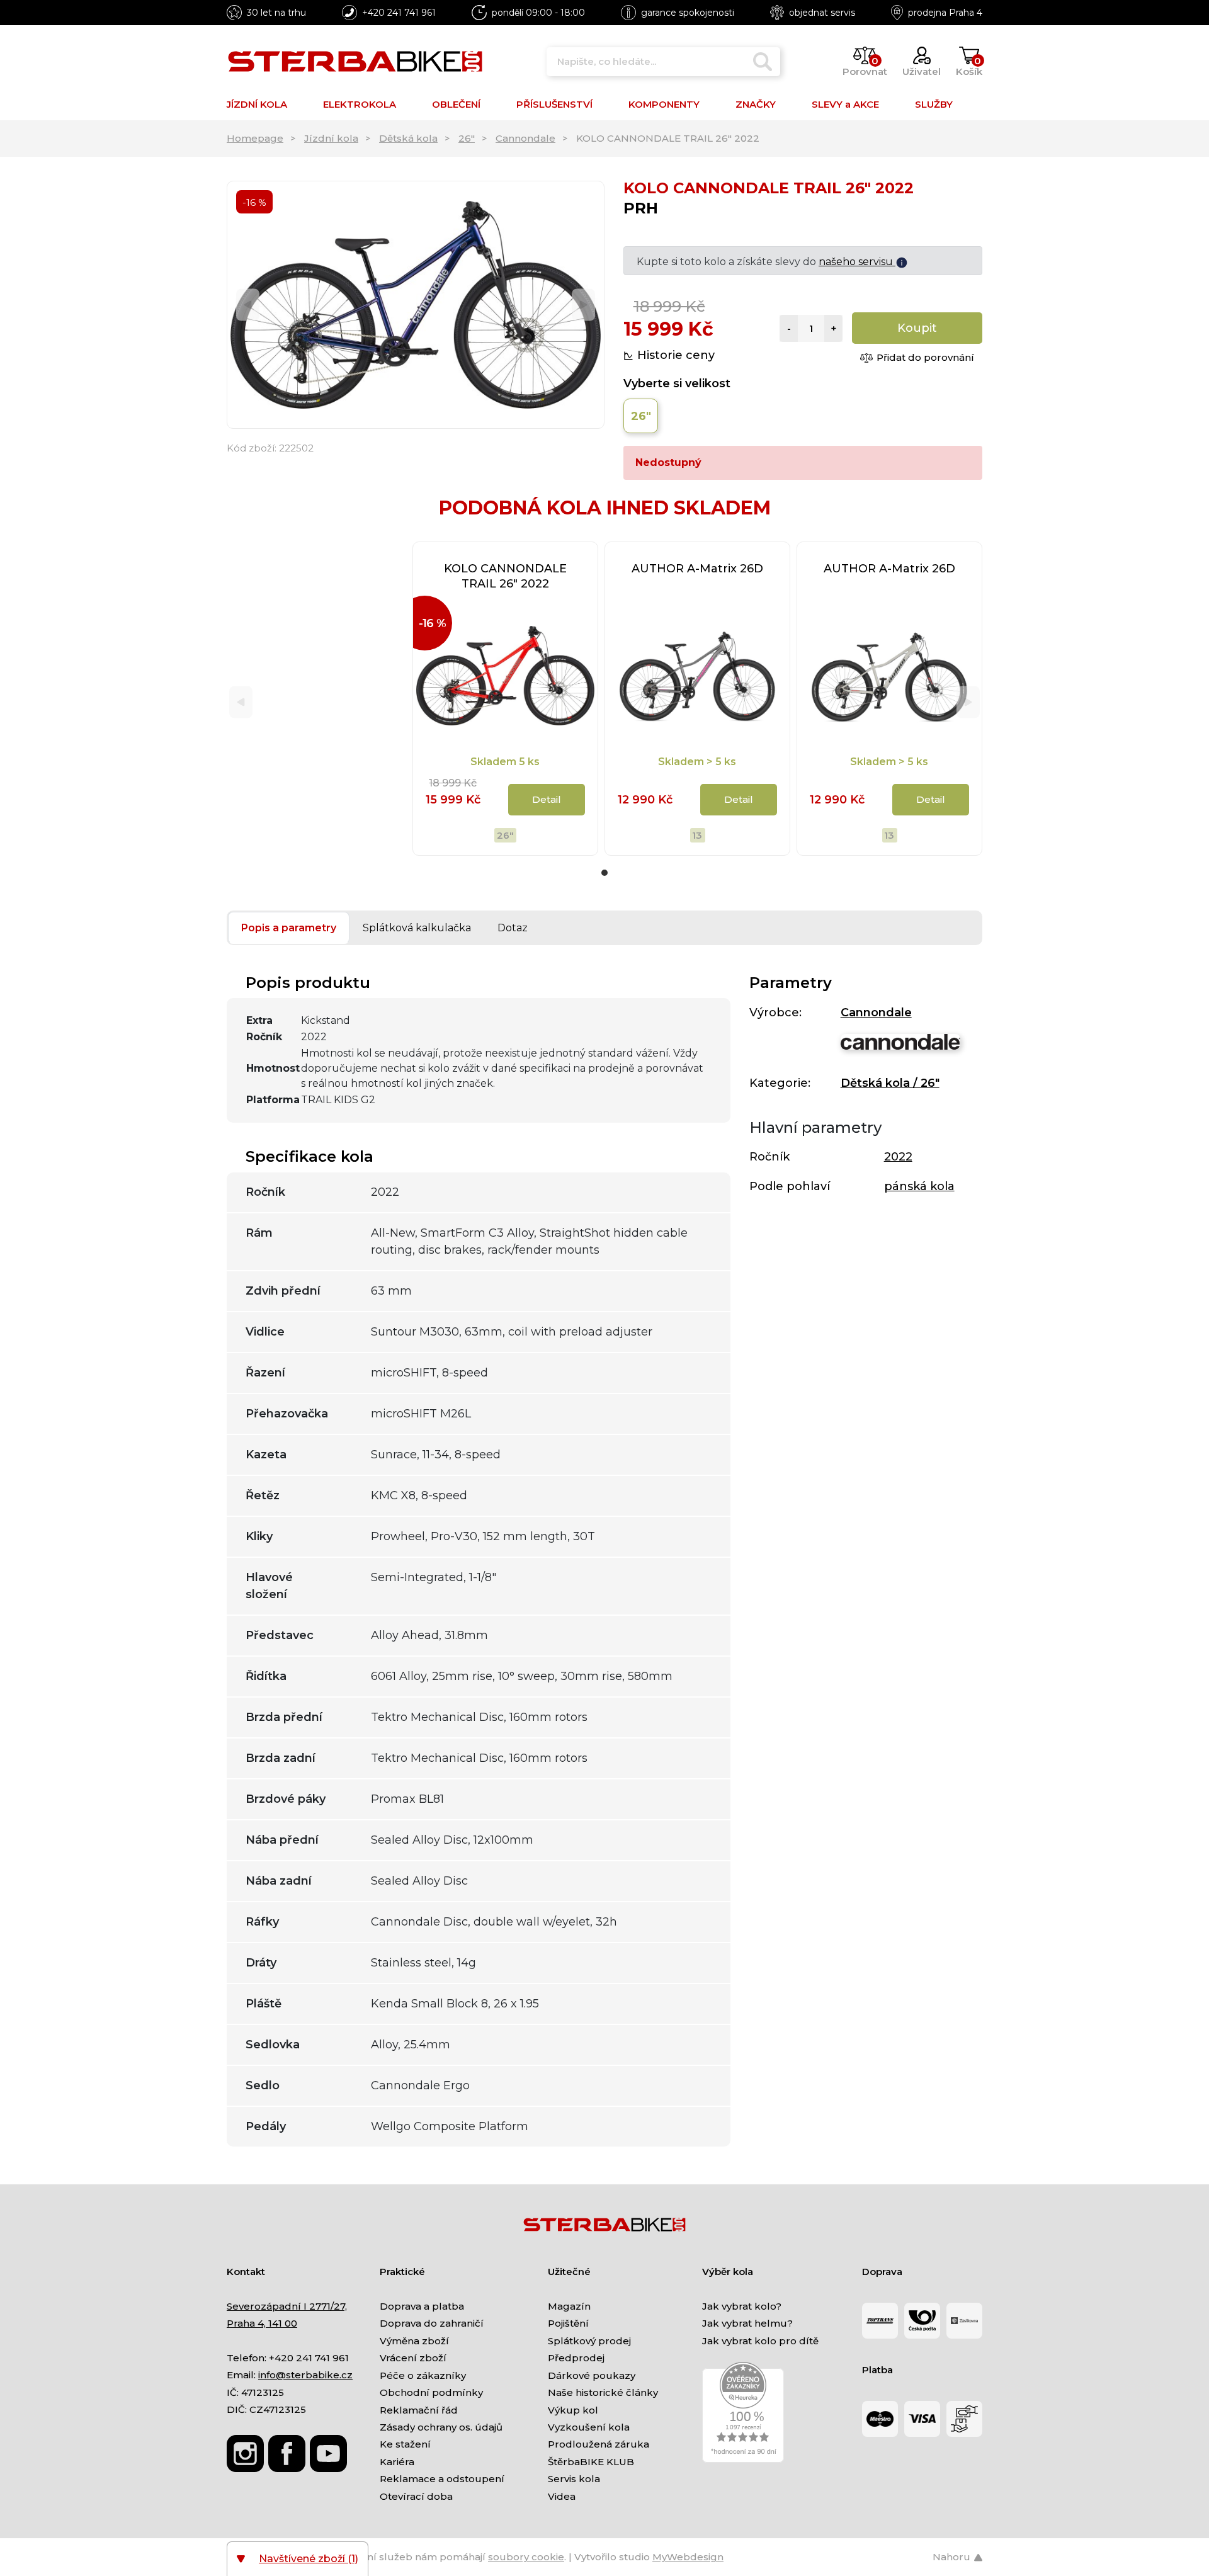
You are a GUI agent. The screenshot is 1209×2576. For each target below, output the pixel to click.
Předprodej (576, 2358)
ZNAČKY (756, 104)
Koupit (917, 328)
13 (697, 835)
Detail (547, 799)
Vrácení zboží (413, 2358)
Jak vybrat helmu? (747, 2323)
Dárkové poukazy (592, 2375)
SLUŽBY (934, 104)
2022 (898, 1157)
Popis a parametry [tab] (289, 928)
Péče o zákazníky (423, 2375)
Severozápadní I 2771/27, (287, 2306)
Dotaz (513, 928)
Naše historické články (603, 2392)
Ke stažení (405, 2444)
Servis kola (574, 2479)
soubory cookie (526, 2557)
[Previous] (248, 305)
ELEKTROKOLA (360, 104)
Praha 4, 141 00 (262, 2323)
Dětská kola (408, 138)
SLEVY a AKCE (845, 104)
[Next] (583, 305)
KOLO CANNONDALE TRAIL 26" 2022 (505, 576)
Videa (562, 2496)
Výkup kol (573, 2410)
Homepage (255, 138)
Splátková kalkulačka (417, 928)
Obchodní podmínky (431, 2392)
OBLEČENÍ (456, 104)
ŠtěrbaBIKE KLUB (591, 2462)
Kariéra (397, 2462)
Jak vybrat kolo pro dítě (760, 2341)
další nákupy (877, 262)
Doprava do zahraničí (432, 2323)
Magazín (569, 2306)
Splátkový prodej (589, 2341)
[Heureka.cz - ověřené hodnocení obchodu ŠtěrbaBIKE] (743, 2411)
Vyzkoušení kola (589, 2427)
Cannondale (525, 138)
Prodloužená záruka (599, 2444)
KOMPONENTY (664, 104)
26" (467, 138)
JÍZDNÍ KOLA (257, 104)
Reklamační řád (419, 2410)
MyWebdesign (688, 2557)
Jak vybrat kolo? (742, 2306)
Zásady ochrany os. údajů (441, 2427)
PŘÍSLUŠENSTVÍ (554, 104)
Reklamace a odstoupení (442, 2479)
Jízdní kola (331, 138)
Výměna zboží (414, 2341)
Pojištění (568, 2323)
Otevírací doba (416, 2496)
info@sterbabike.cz (305, 2375)
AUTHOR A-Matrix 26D (697, 569)
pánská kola (919, 1186)
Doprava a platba (422, 2306)
